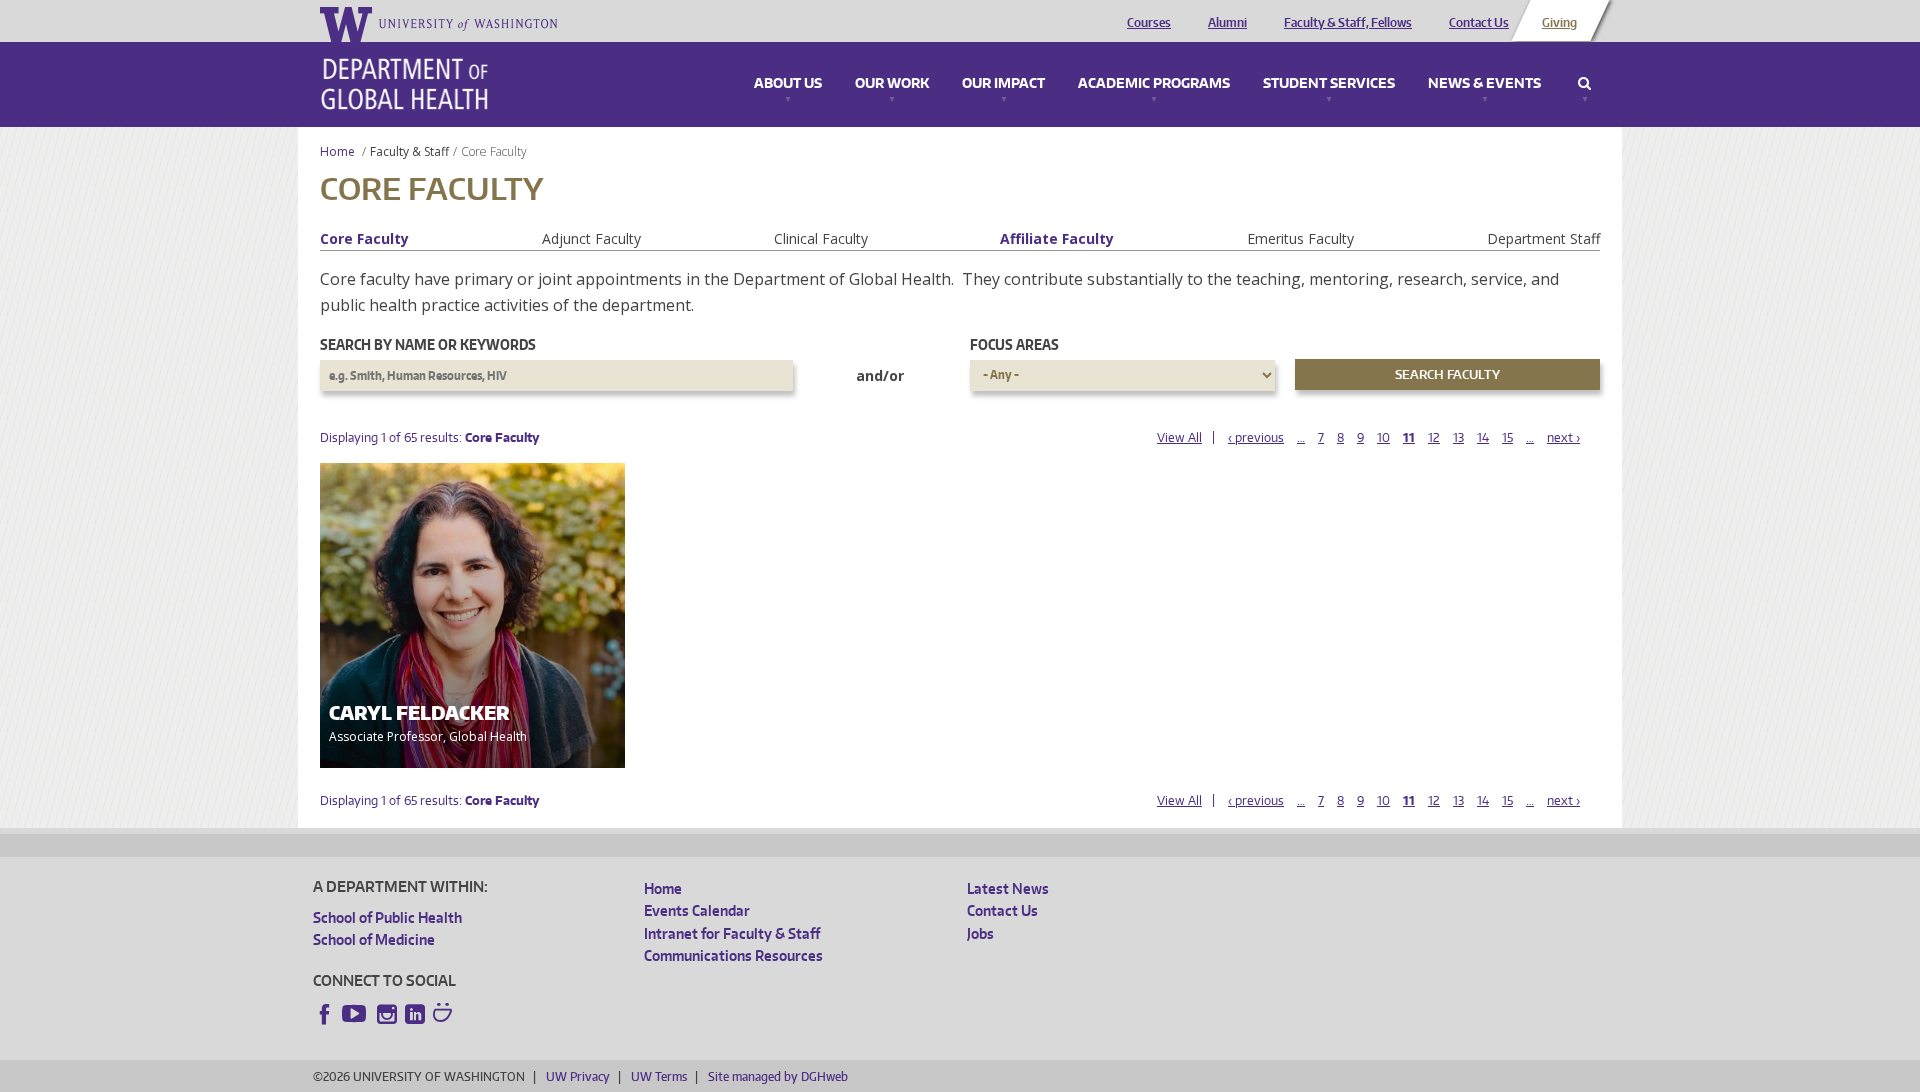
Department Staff (1543, 238)
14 (1483, 437)
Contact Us (1479, 23)
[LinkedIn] (415, 1014)
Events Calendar (697, 910)
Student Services (1329, 84)
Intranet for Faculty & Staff (732, 933)
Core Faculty (364, 238)
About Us (788, 84)
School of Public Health (387, 917)
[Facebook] (325, 1014)
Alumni (1227, 23)
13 (1458, 437)
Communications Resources (733, 955)
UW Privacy (578, 1076)
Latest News (1008, 888)
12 (1434, 437)
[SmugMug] (445, 1015)
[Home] (404, 84)
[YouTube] (356, 1014)
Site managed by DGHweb (778, 1076)
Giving (1559, 23)
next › (1563, 437)
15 (1507, 437)
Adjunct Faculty (591, 238)
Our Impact (1003, 84)
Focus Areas (1014, 344)
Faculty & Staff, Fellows (1348, 23)
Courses (1149, 23)
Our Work (892, 84)
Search (1584, 84)
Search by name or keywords (428, 344)
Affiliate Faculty (1057, 238)
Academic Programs (1154, 84)
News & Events (1484, 84)
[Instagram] (387, 1014)
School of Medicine (374, 939)
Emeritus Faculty (1300, 238)
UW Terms (659, 1076)
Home (337, 151)
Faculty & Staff (409, 151)
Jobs (980, 933)
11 (1409, 437)
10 (1383, 437)
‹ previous (1256, 437)
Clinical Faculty (821, 238)
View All (1179, 437)
